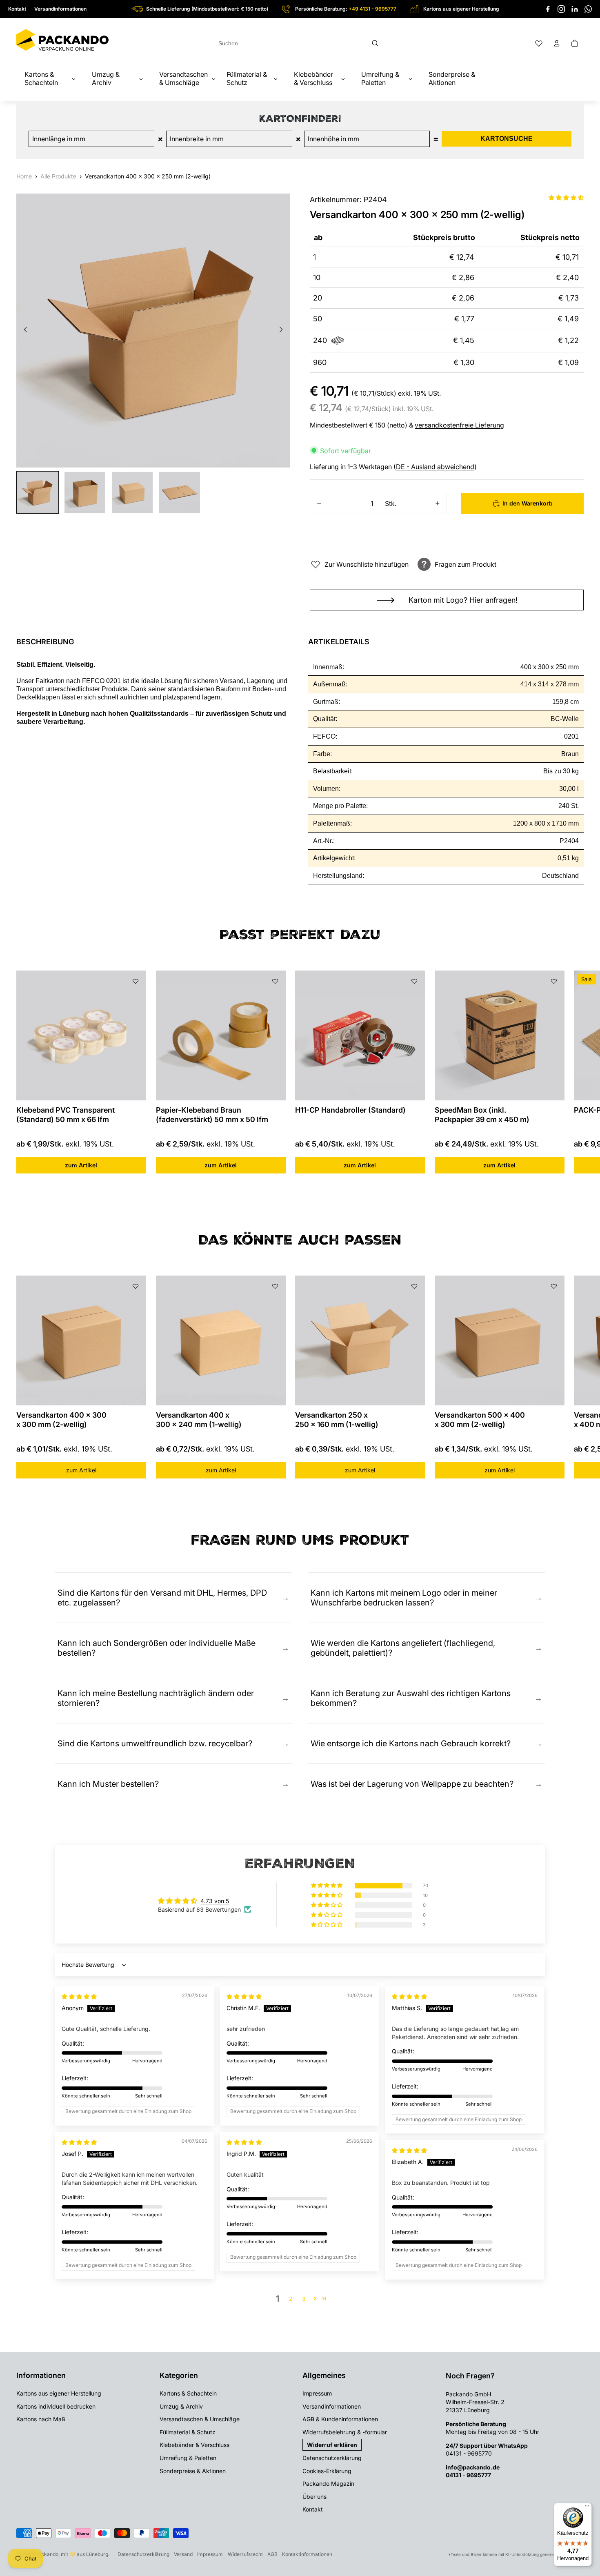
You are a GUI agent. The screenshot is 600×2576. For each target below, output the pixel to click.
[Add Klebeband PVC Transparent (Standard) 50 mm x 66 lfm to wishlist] (136, 981)
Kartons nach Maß (41, 2419)
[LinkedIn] (575, 9)
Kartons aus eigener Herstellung (59, 2393)
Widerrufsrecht (245, 2554)
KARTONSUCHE (507, 139)
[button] (566, 197)
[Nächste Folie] (283, 330)
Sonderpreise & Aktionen (193, 2471)
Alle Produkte (58, 176)
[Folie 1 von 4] (38, 492)
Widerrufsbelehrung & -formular (345, 2432)
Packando (47, 2554)
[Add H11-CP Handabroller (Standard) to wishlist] (414, 981)
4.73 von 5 (215, 1901)
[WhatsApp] (588, 9)
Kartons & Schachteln (188, 2393)
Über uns (314, 2497)
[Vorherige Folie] (23, 330)
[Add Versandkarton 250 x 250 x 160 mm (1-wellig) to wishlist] (414, 1286)
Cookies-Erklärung (327, 2471)
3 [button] (304, 2299)
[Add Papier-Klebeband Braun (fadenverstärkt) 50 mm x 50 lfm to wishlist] (275, 981)
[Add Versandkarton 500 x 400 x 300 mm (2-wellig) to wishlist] (553, 1286)
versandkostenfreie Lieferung (459, 425)
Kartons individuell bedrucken (56, 2406)
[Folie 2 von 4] (85, 492)
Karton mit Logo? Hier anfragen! (463, 600)
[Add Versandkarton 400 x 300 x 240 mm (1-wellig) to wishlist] (275, 1286)
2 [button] (291, 2299)
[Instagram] (561, 9)
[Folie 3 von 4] (132, 492)
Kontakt (17, 9)
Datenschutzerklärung (332, 2458)
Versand (183, 2554)
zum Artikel (81, 1165)
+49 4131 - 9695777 (372, 9)
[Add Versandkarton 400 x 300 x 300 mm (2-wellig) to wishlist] (136, 1286)
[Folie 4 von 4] (180, 492)
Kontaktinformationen (307, 2554)
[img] (79, 1996)
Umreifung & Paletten (188, 2458)
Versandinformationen (60, 9)
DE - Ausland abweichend (435, 467)
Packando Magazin (328, 2484)
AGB (272, 2554)
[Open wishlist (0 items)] (539, 43)
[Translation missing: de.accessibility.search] (300, 43)
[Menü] (587, 2508)
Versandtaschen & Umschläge (200, 2419)
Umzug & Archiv (181, 2406)
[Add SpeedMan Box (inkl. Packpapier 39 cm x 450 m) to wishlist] (553, 981)
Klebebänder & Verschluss (194, 2445)
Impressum (317, 2393)
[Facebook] (548, 9)
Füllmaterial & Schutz (188, 2432)
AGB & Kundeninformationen (340, 2419)
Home (24, 176)
